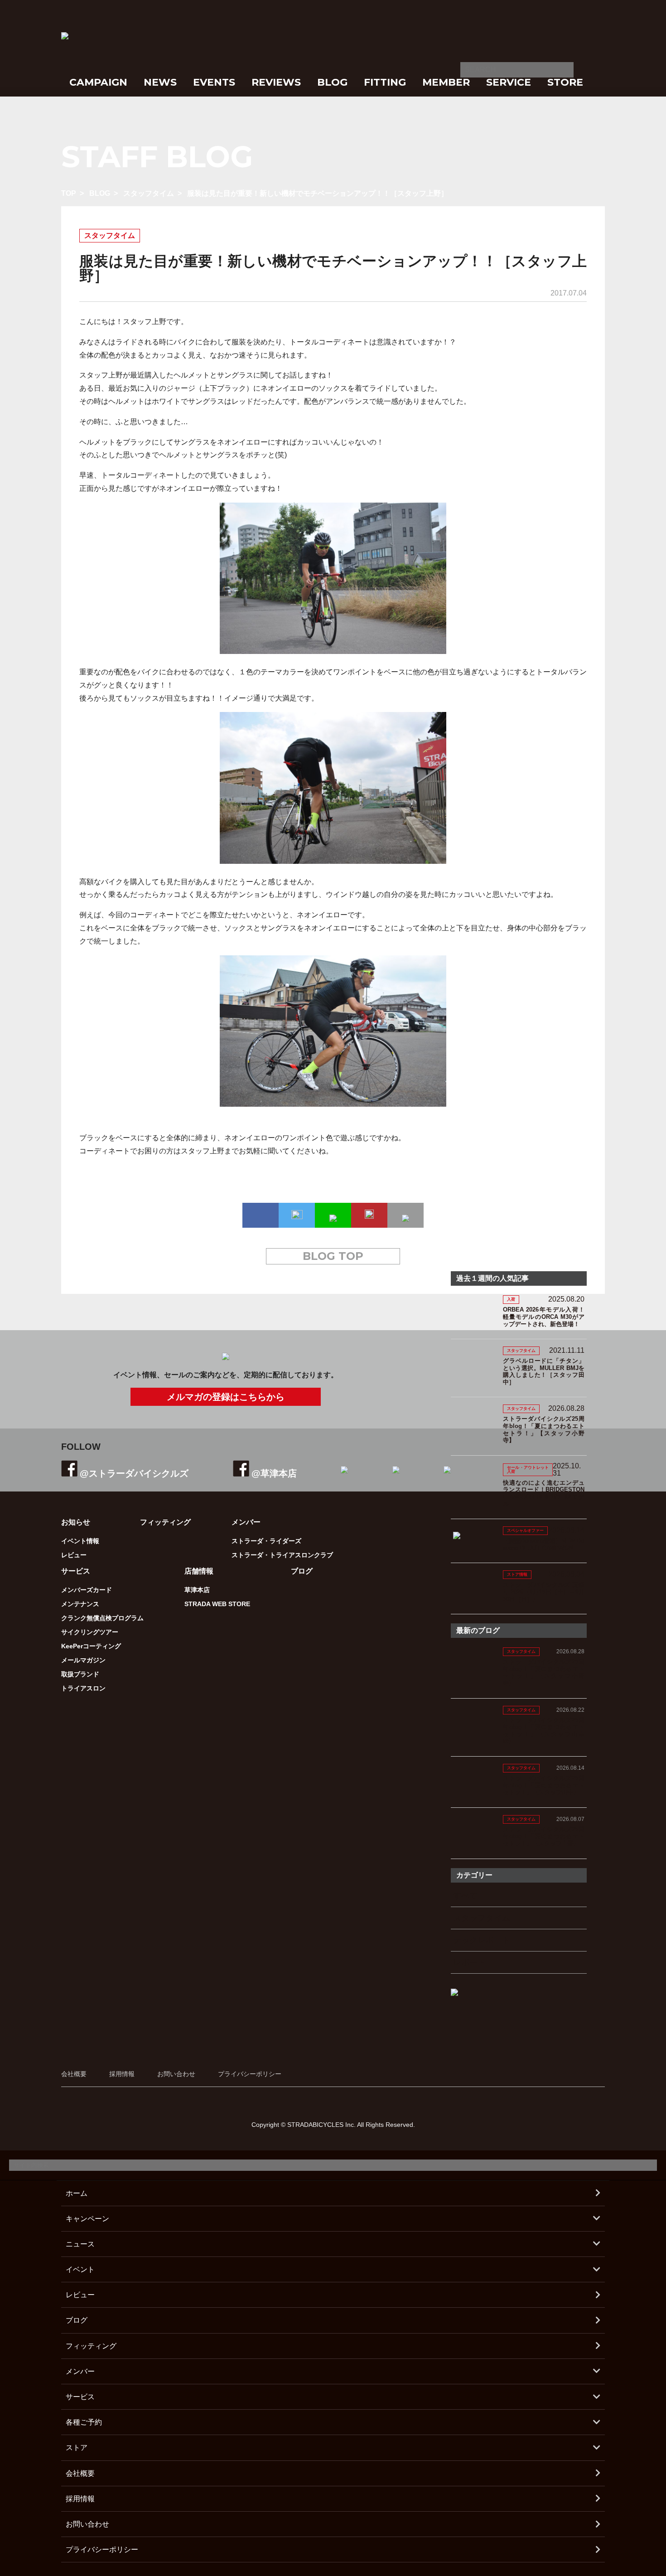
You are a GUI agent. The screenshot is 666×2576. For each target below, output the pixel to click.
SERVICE (509, 82)
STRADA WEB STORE (217, 1604)
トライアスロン (83, 1688)
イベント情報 (80, 1541)
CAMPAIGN (98, 82)
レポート (469, 1962)
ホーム (77, 2193)
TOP (69, 193)
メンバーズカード (87, 1590)
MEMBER (446, 82)
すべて (465, 1896)
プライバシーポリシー (250, 2074)
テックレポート (482, 1940)
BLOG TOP (333, 1256)
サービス (80, 2397)
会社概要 (74, 2074)
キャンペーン (87, 2219)
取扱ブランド (80, 1674)
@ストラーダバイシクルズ (134, 1473)
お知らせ (76, 1522)
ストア (77, 2448)
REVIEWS (276, 82)
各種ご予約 (84, 2422)
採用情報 (122, 2074)
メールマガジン (83, 1660)
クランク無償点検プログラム (102, 1618)
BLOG (332, 82)
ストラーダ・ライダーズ (266, 1541)
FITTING (385, 82)
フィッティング (165, 1522)
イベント (80, 2269)
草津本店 (197, 1590)
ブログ (302, 1571)
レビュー (74, 1555)
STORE (565, 82)
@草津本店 (274, 1473)
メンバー (80, 2371)
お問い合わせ (176, 2074)
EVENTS (214, 82)
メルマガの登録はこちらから (226, 1397)
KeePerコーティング (91, 1646)
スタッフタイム (149, 193)
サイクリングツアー (90, 1632)
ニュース (80, 2244)
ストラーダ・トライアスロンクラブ (282, 1555)
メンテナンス (80, 1604)
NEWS (160, 82)
